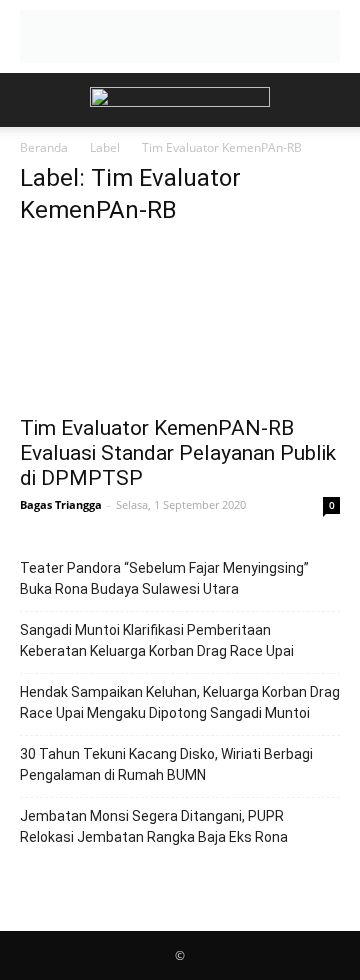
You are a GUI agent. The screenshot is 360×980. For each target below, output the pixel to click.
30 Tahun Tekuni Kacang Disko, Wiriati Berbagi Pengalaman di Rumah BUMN (166, 764)
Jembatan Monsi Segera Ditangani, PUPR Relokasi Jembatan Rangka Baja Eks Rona (154, 826)
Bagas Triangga (61, 504)
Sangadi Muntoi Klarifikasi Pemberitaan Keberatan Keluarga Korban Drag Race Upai (157, 640)
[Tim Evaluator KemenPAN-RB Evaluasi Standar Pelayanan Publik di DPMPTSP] (180, 324)
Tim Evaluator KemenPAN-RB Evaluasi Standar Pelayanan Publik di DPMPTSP (178, 453)
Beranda (44, 147)
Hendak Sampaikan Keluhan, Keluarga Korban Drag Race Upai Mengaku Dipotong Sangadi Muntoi (180, 702)
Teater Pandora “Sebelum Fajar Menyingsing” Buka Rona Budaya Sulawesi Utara (164, 578)
